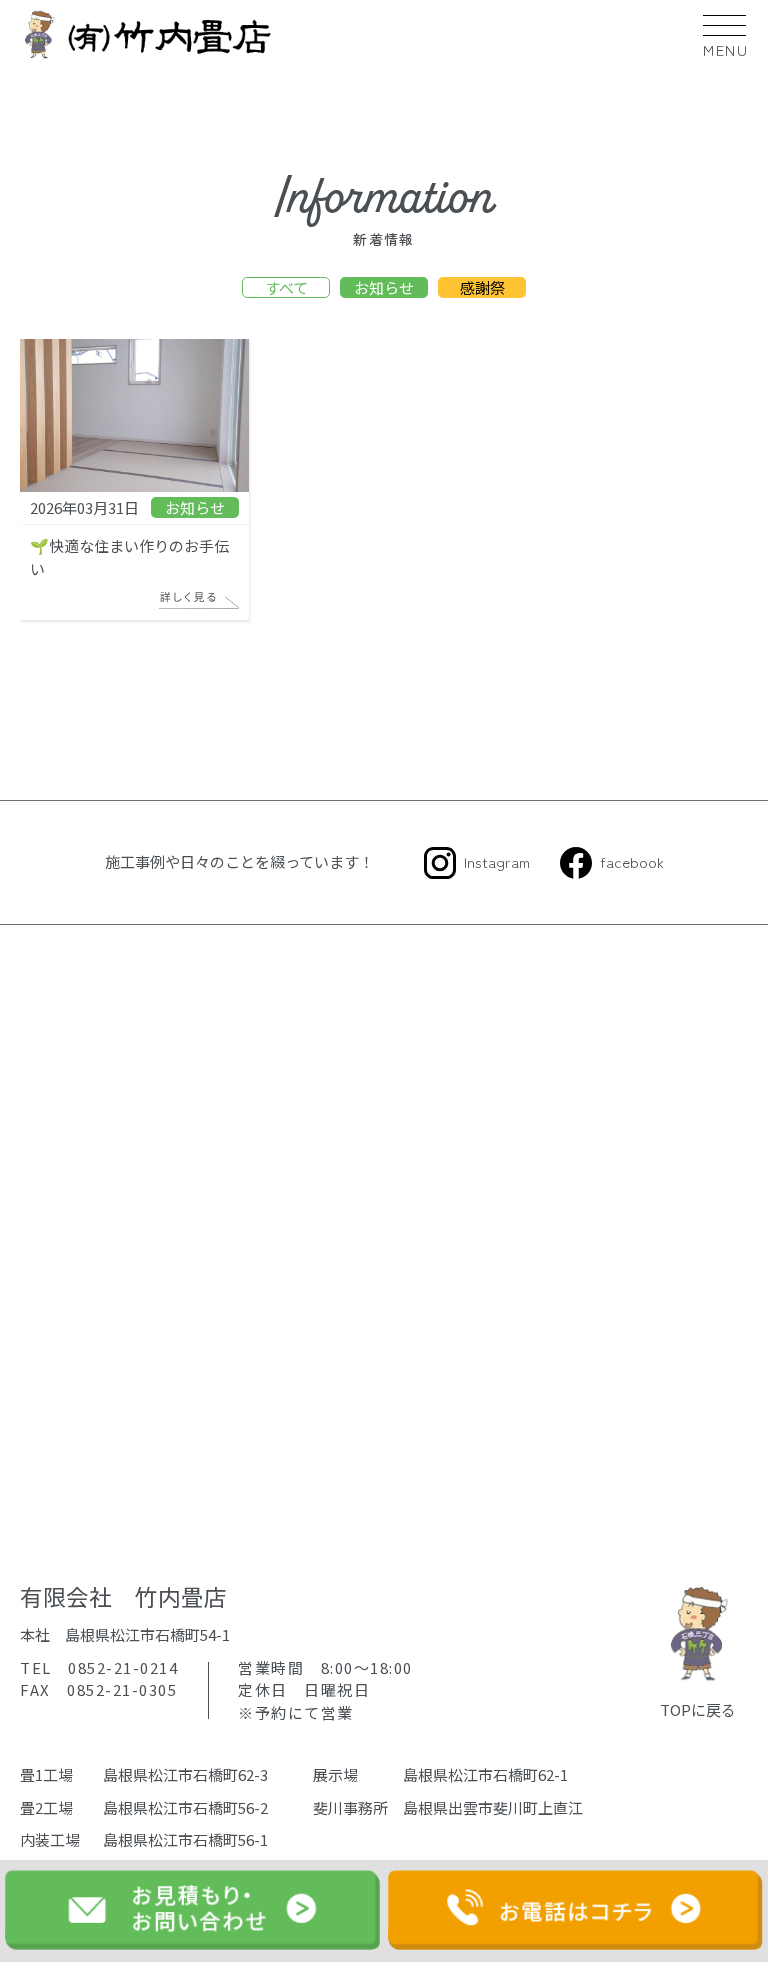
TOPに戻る (698, 1709)
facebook (632, 861)
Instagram (497, 861)
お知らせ (384, 287)
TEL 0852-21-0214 (99, 1667)
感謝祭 (482, 287)
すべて (286, 287)
